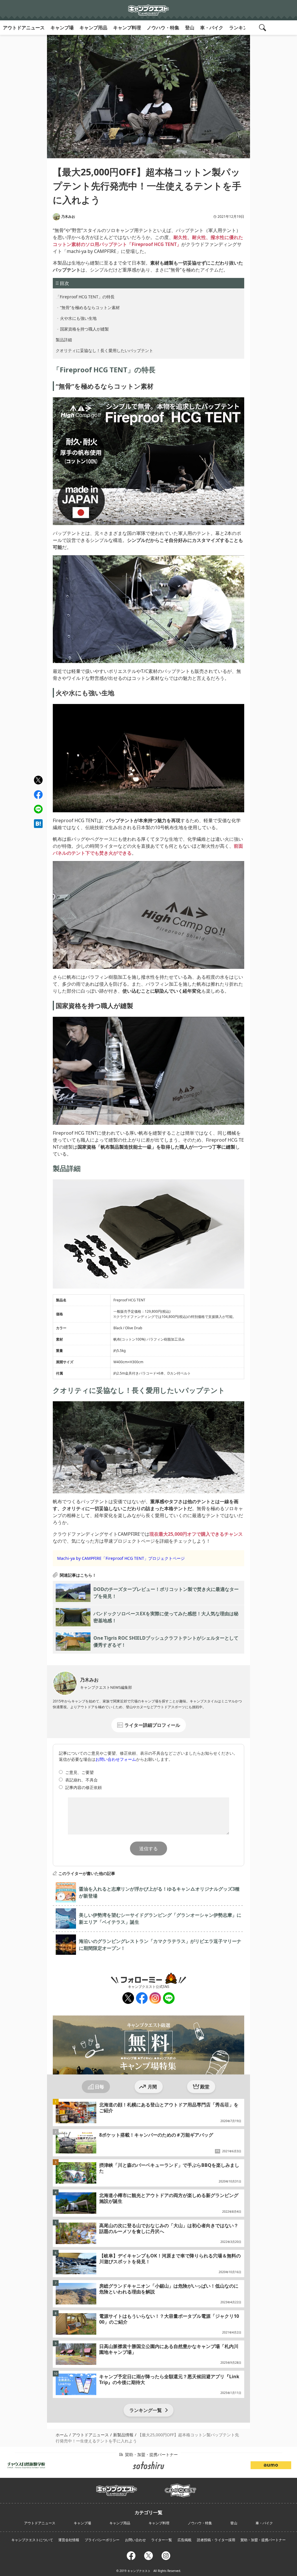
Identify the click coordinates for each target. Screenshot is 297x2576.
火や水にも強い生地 (78, 318)
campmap (180, 2487)
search (263, 28)
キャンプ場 (62, 28)
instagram (155, 1998)
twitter (38, 780)
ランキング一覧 (146, 2410)
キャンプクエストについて (32, 2540)
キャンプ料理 (127, 28)
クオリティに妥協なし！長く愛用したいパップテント (104, 350)
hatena (38, 824)
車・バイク (212, 28)
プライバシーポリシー (102, 2540)
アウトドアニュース (24, 28)
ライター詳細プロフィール (152, 1725)
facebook (38, 795)
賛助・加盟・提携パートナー (263, 2540)
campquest (117, 2489)
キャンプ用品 (93, 28)
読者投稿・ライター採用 (216, 2540)
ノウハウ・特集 (163, 28)
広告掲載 (184, 2540)
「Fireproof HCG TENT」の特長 (85, 297)
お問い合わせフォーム (116, 1759)
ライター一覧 (162, 2540)
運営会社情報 (69, 2540)
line (38, 808)
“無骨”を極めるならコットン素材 (90, 307)
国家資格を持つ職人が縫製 (84, 329)
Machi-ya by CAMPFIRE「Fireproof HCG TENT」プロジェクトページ (121, 1558)
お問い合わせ (135, 2540)
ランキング (241, 28)
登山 (190, 28)
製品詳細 (64, 340)
